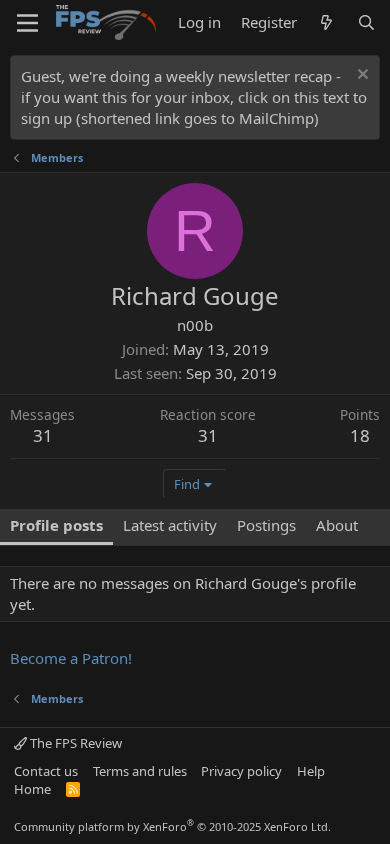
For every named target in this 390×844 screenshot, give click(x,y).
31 (43, 435)
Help (311, 771)
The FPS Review (74, 743)
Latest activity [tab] (170, 525)
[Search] (366, 22)
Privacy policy (241, 771)
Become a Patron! (71, 658)
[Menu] (27, 23)
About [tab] (337, 525)
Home (32, 789)
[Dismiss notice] (360, 76)
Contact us (46, 771)
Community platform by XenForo (172, 826)
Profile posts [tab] (56, 525)
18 (360, 435)
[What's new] (326, 22)
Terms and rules (140, 771)
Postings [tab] (266, 525)
